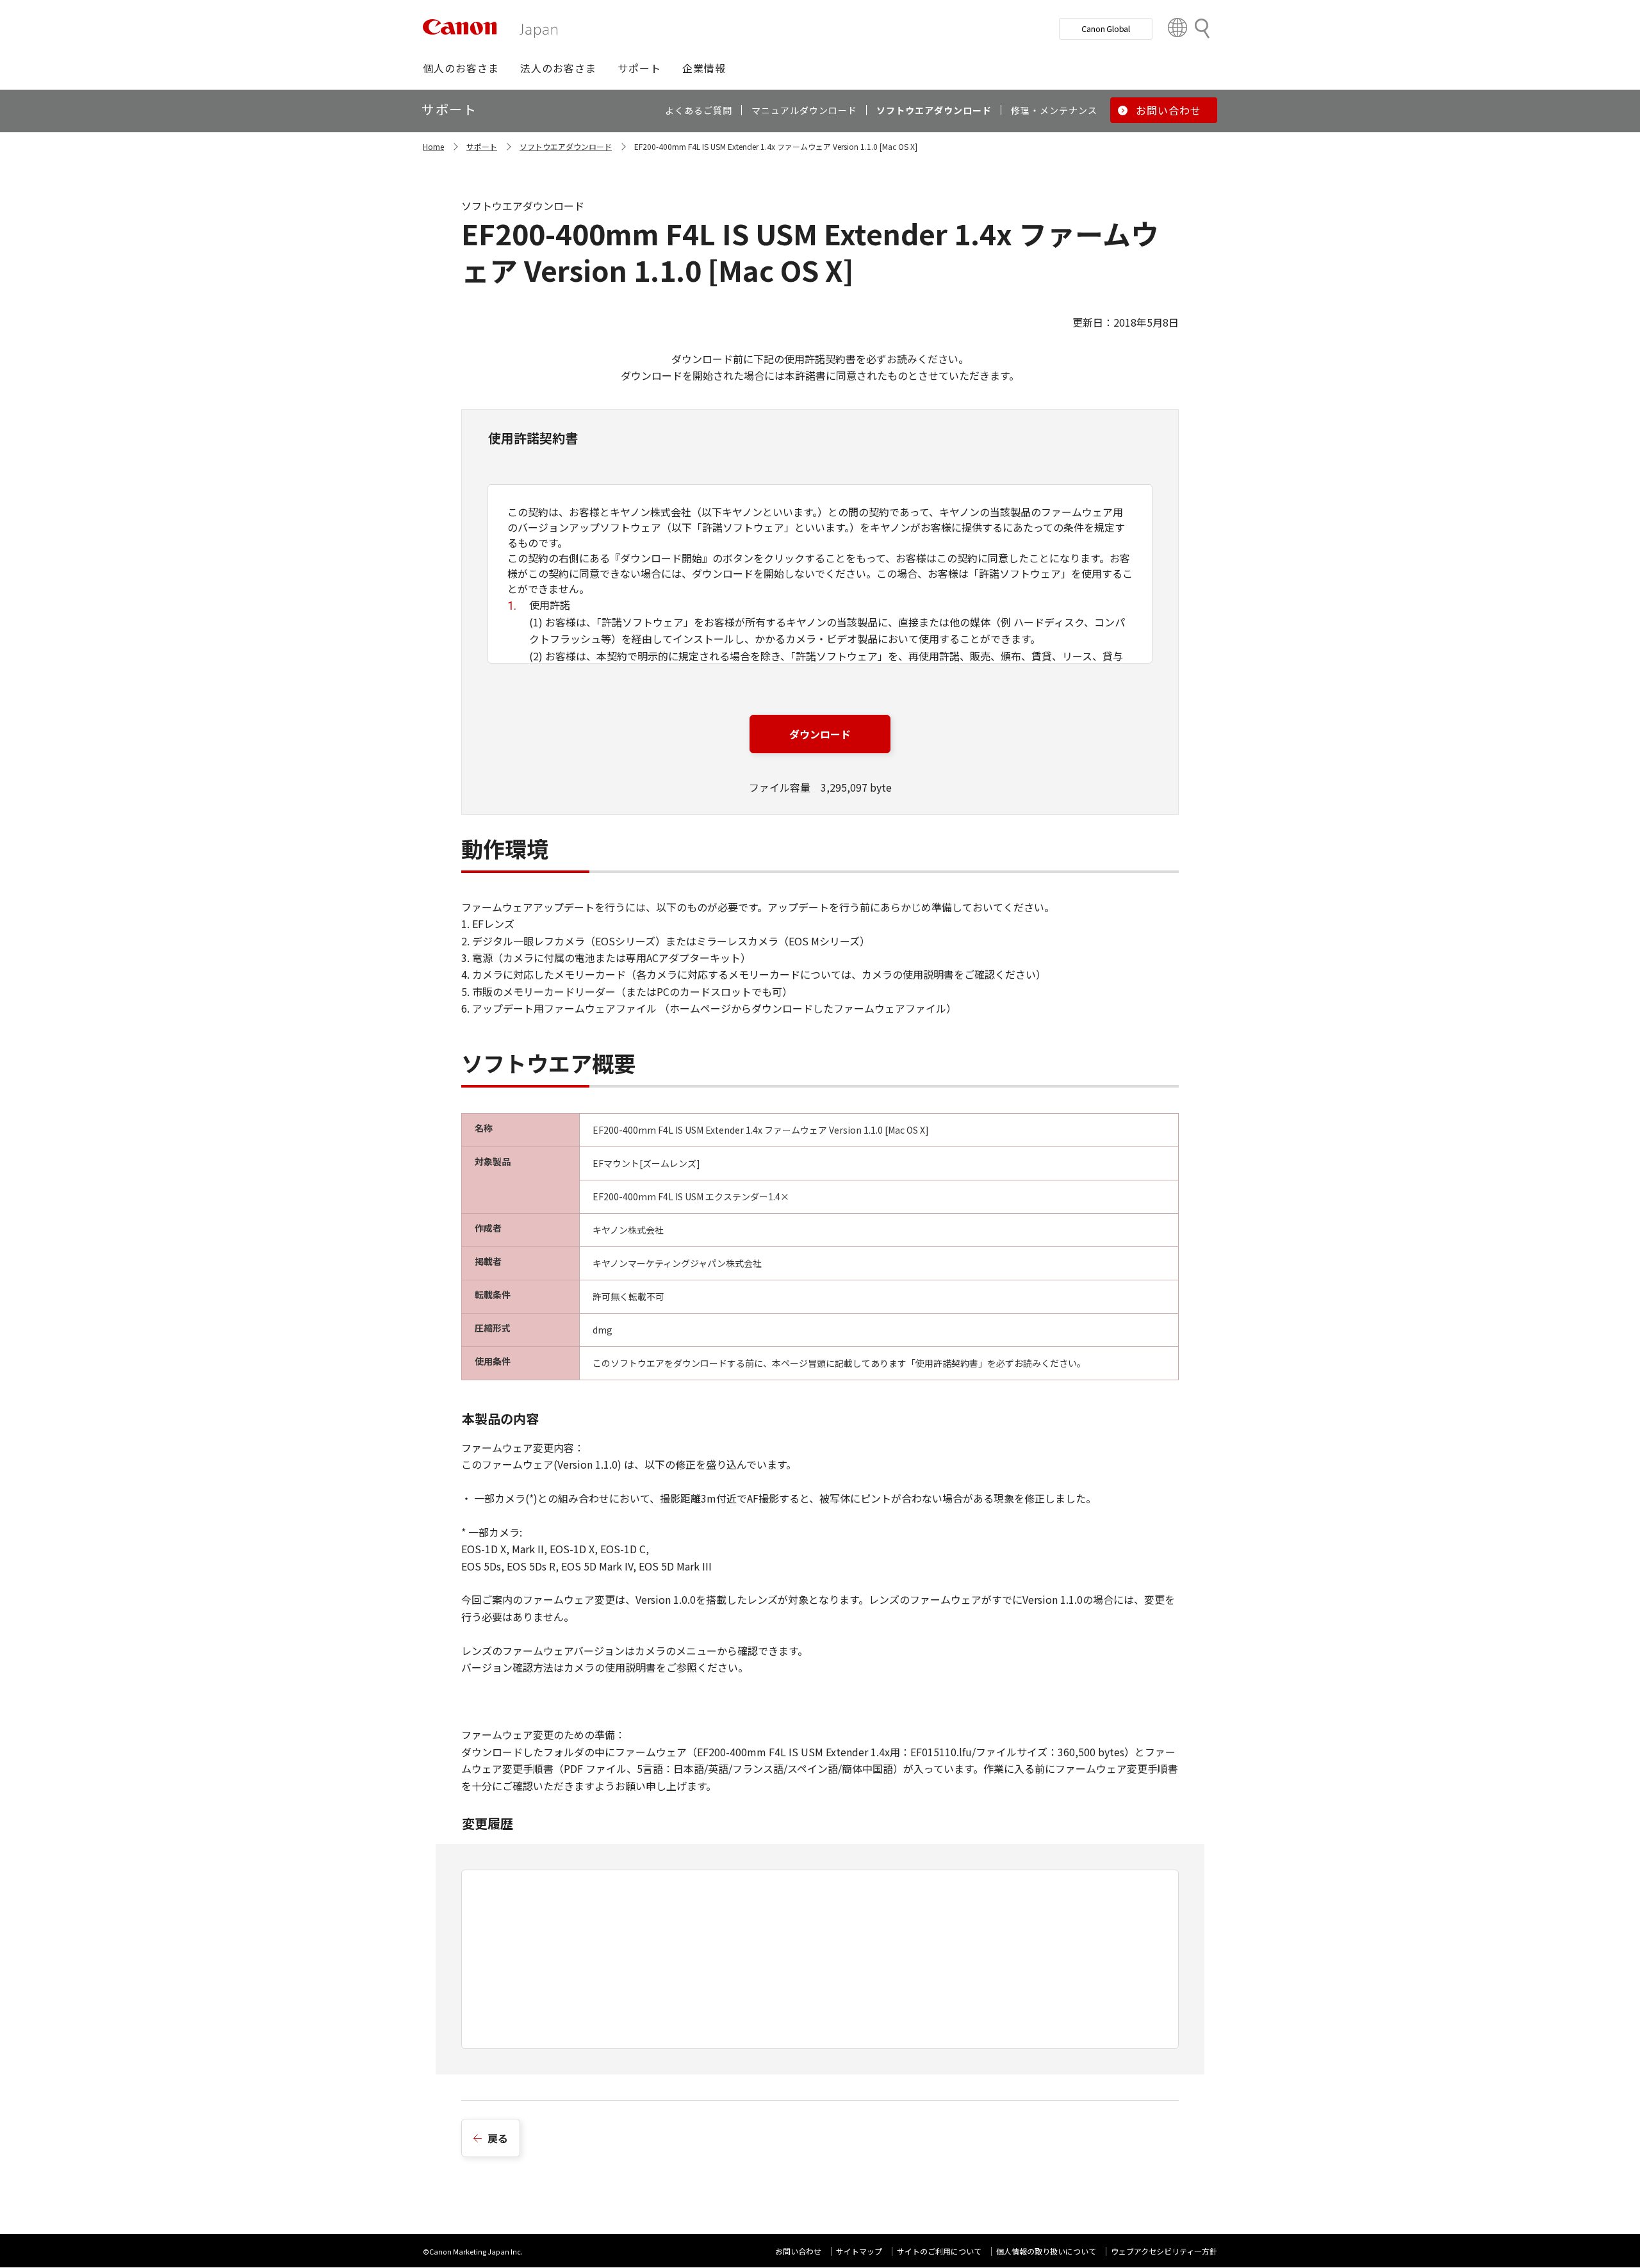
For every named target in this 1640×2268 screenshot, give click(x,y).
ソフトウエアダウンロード (566, 146)
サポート (482, 146)
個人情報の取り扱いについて (1046, 2251)
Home (433, 146)
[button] (461, 68)
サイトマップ (859, 2251)
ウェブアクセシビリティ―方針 (1164, 2251)
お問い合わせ (798, 2251)
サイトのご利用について (939, 2251)
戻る (498, 2138)
